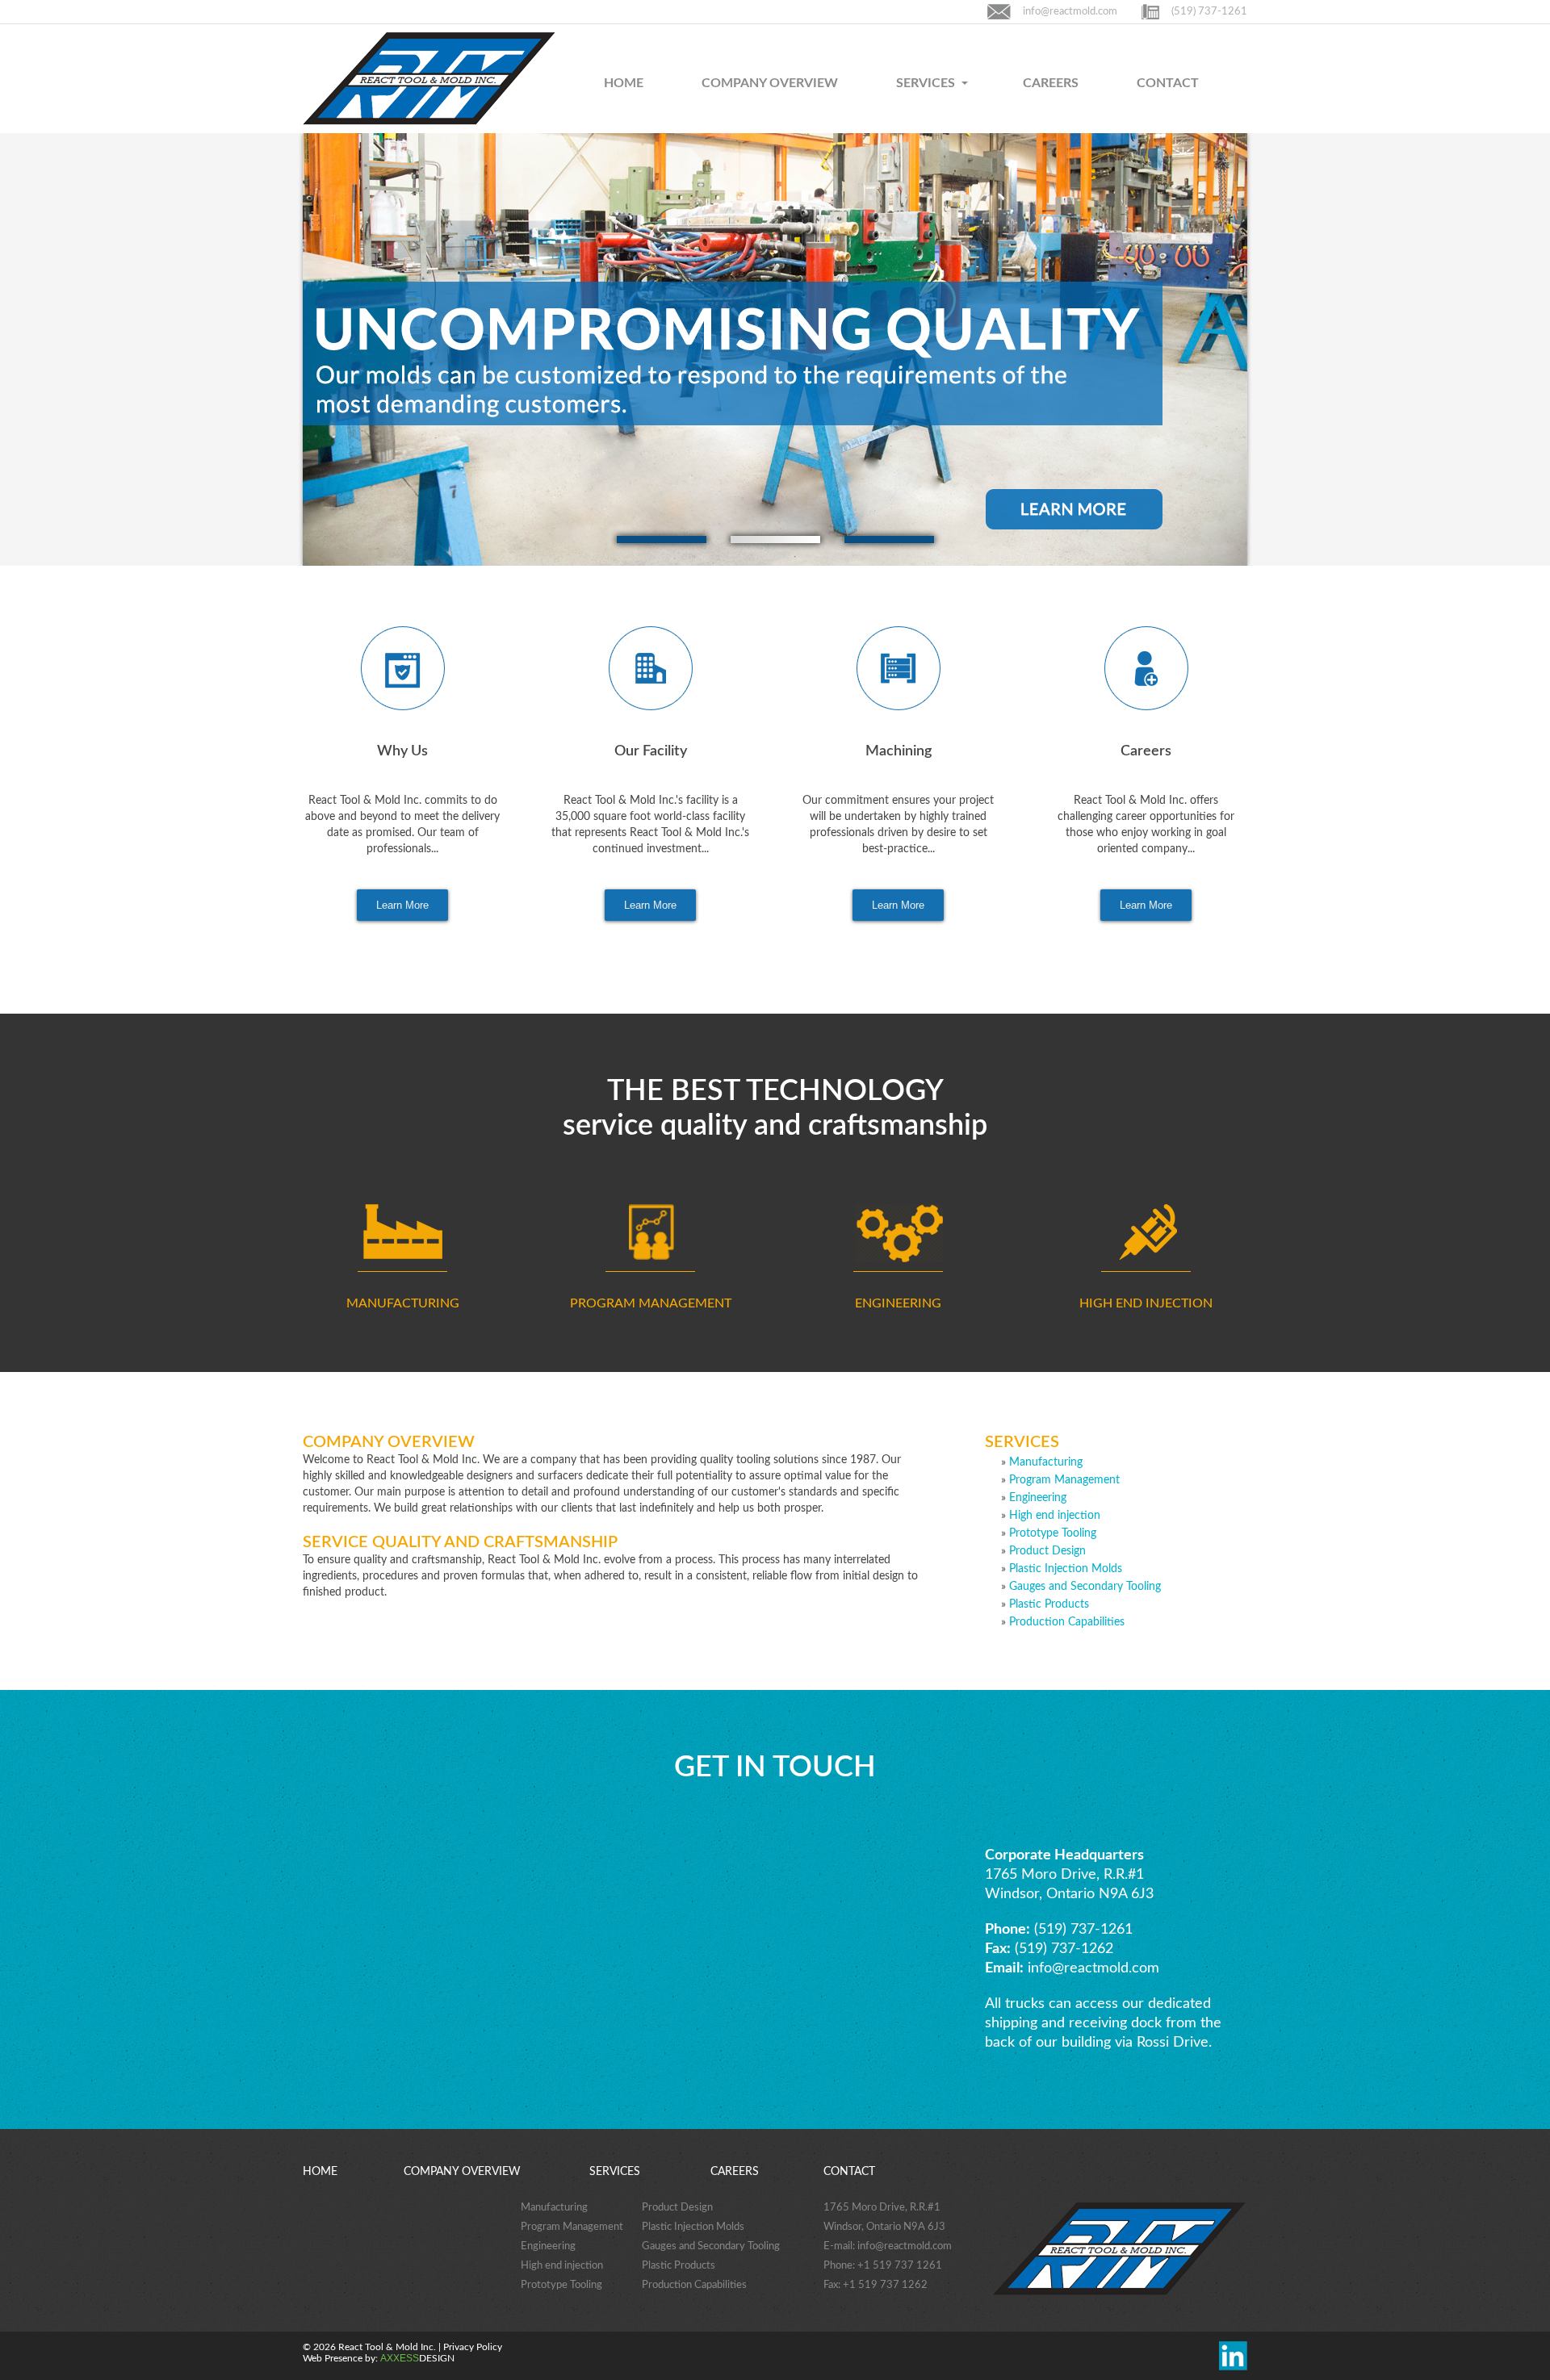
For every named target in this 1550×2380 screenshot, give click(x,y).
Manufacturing (1046, 1462)
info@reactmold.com (1070, 12)
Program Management (1064, 1480)
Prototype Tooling (1053, 1533)
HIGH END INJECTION (1146, 1303)
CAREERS (1051, 83)
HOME (624, 83)
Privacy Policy (473, 2347)
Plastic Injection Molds (1066, 1569)
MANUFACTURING (403, 1303)
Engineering (1038, 1498)
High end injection (1055, 1516)
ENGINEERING (898, 1303)
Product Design (1047, 1551)
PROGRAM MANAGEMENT (651, 1303)
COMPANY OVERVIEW (770, 83)
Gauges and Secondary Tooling (1085, 1587)
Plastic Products (1049, 1604)
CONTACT (1168, 83)
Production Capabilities (1067, 1622)
